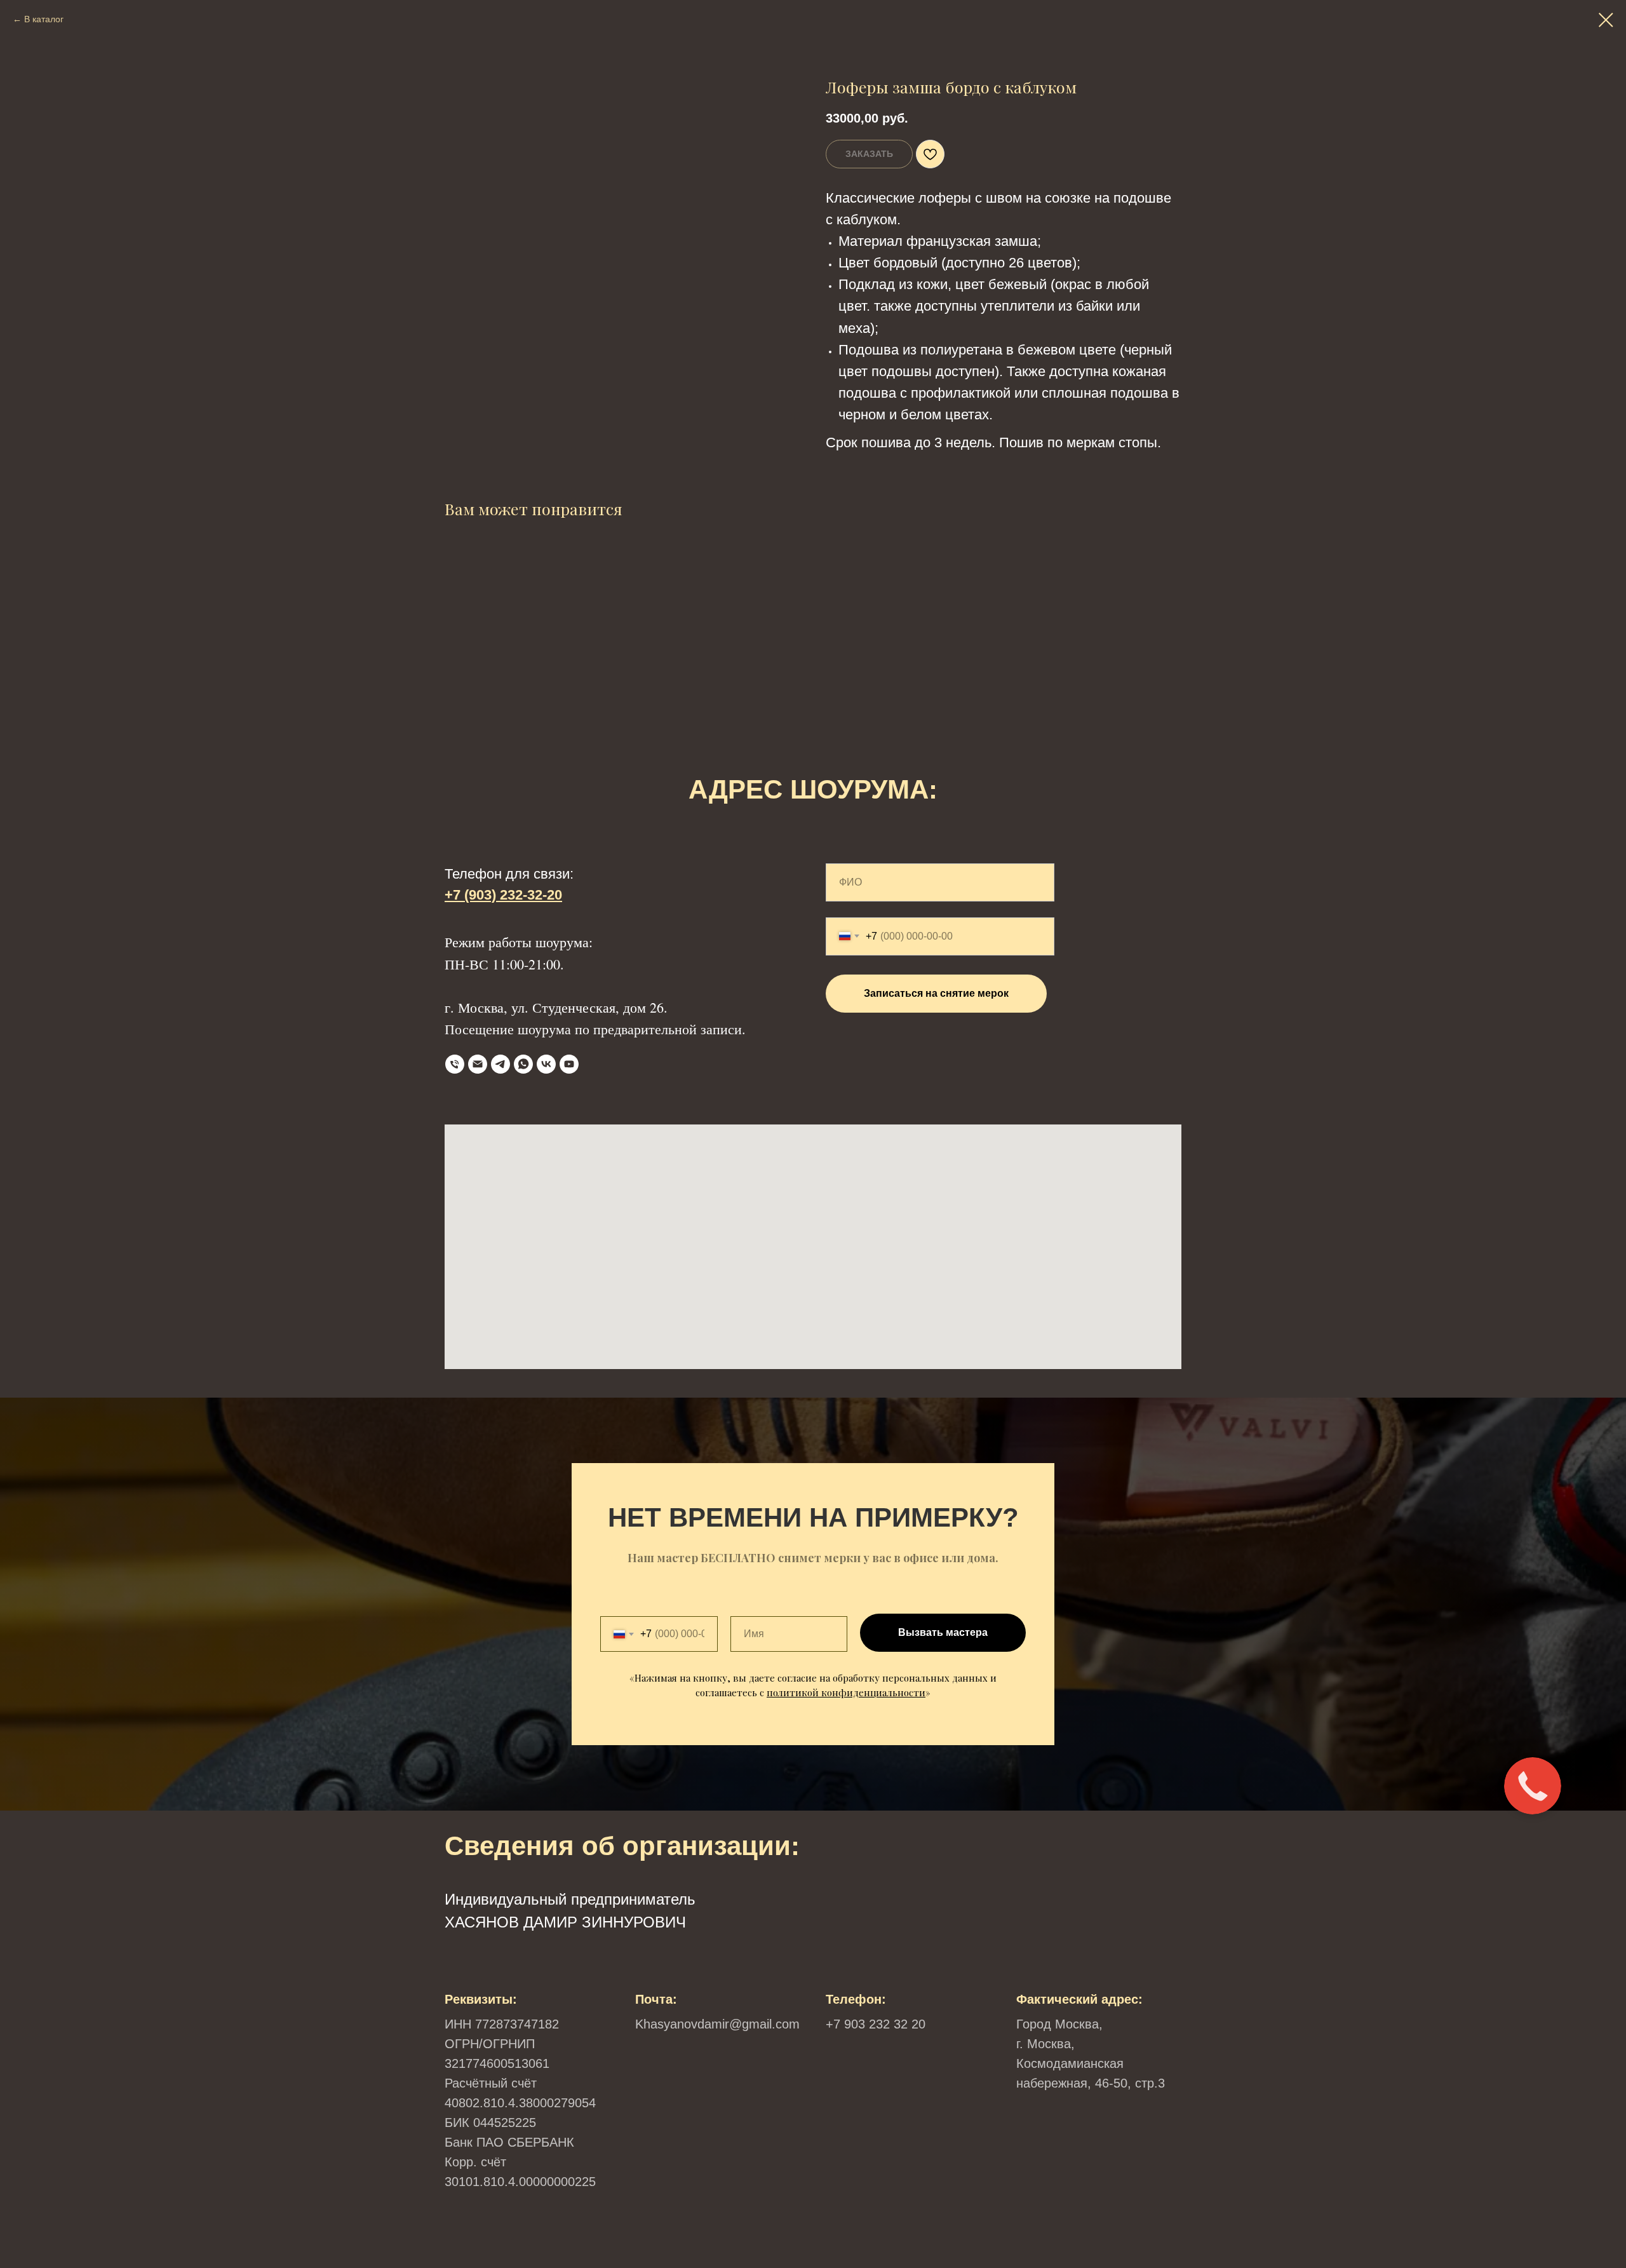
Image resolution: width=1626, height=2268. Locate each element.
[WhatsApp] (523, 1064)
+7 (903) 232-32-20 (503, 895)
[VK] (546, 1064)
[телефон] (455, 1064)
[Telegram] (501, 1064)
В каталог (44, 19)
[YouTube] (569, 1064)
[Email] (478, 1064)
